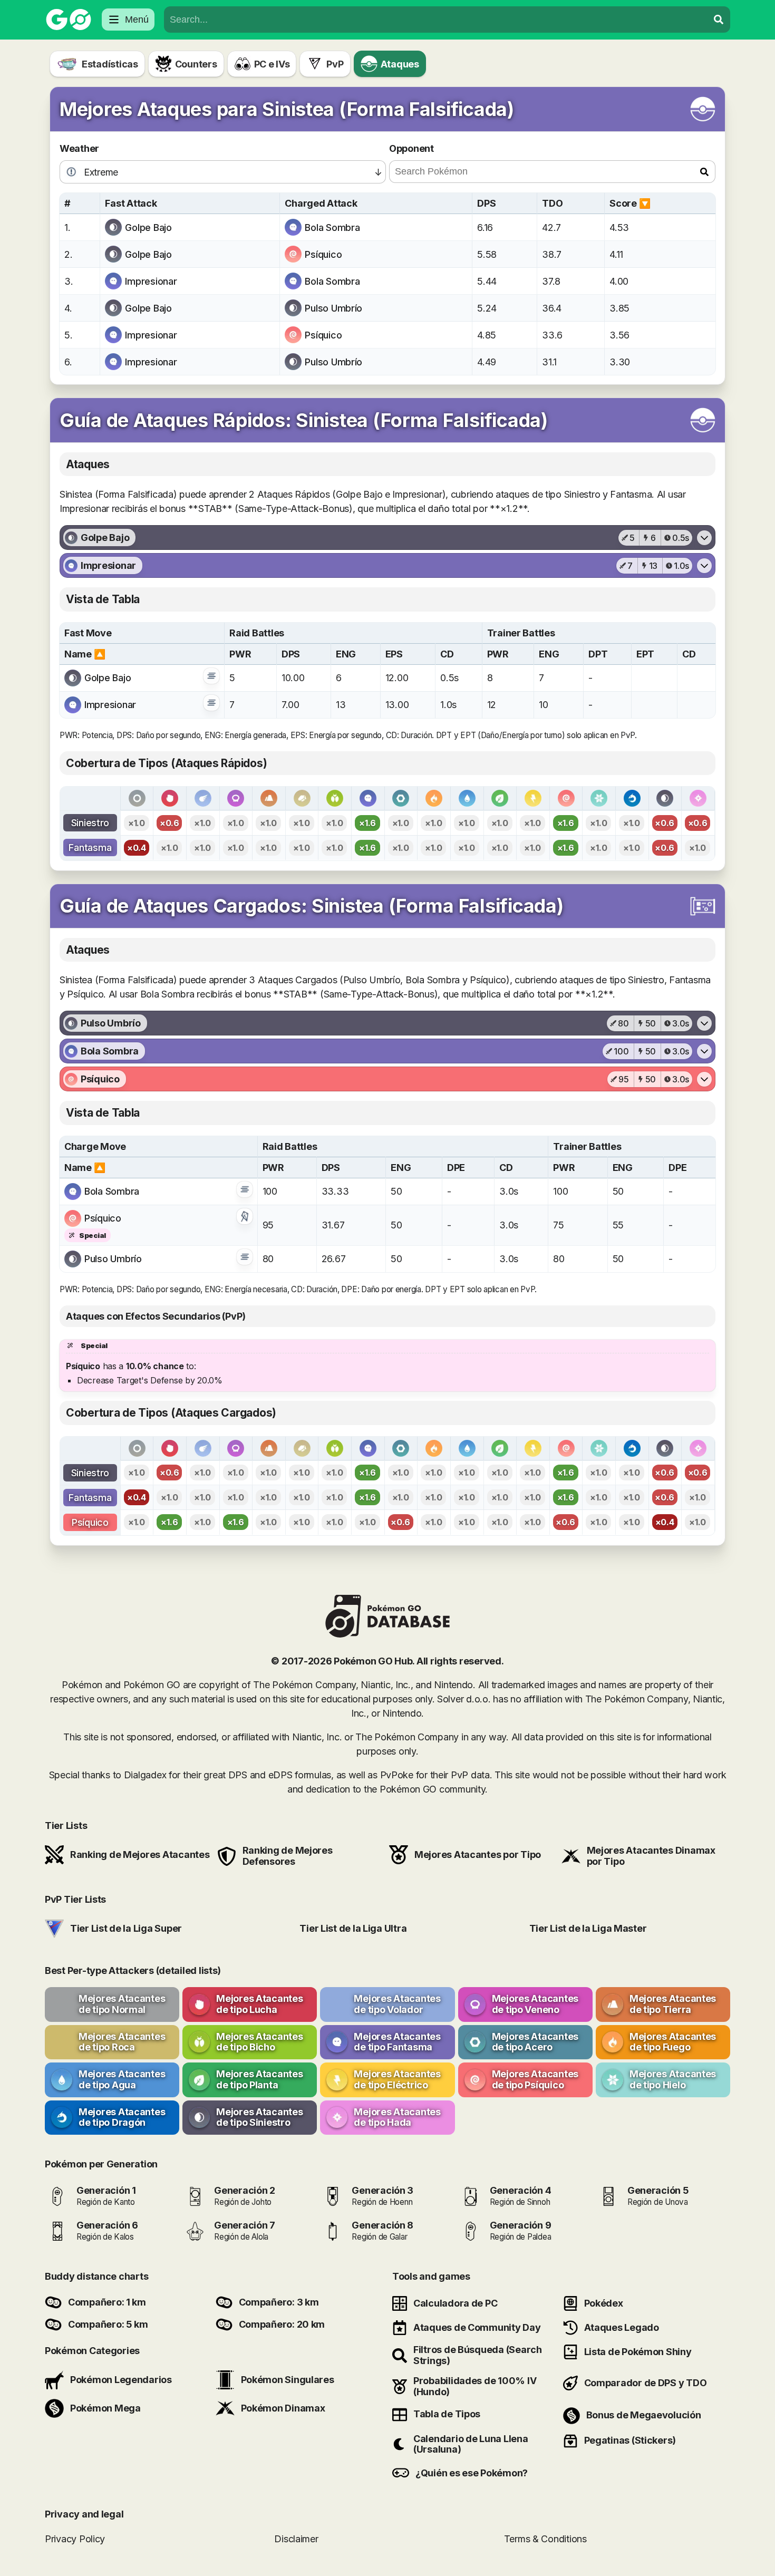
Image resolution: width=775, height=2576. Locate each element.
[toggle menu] (719, 20)
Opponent (411, 148)
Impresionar (151, 281)
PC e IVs (272, 64)
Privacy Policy (75, 2539)
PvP (335, 64)
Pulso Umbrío (333, 308)
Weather (79, 148)
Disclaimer (296, 2539)
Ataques (400, 64)
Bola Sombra (332, 227)
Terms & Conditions (545, 2539)
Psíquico (323, 254)
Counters (196, 64)
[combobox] (436, 20)
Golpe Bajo (148, 227)
